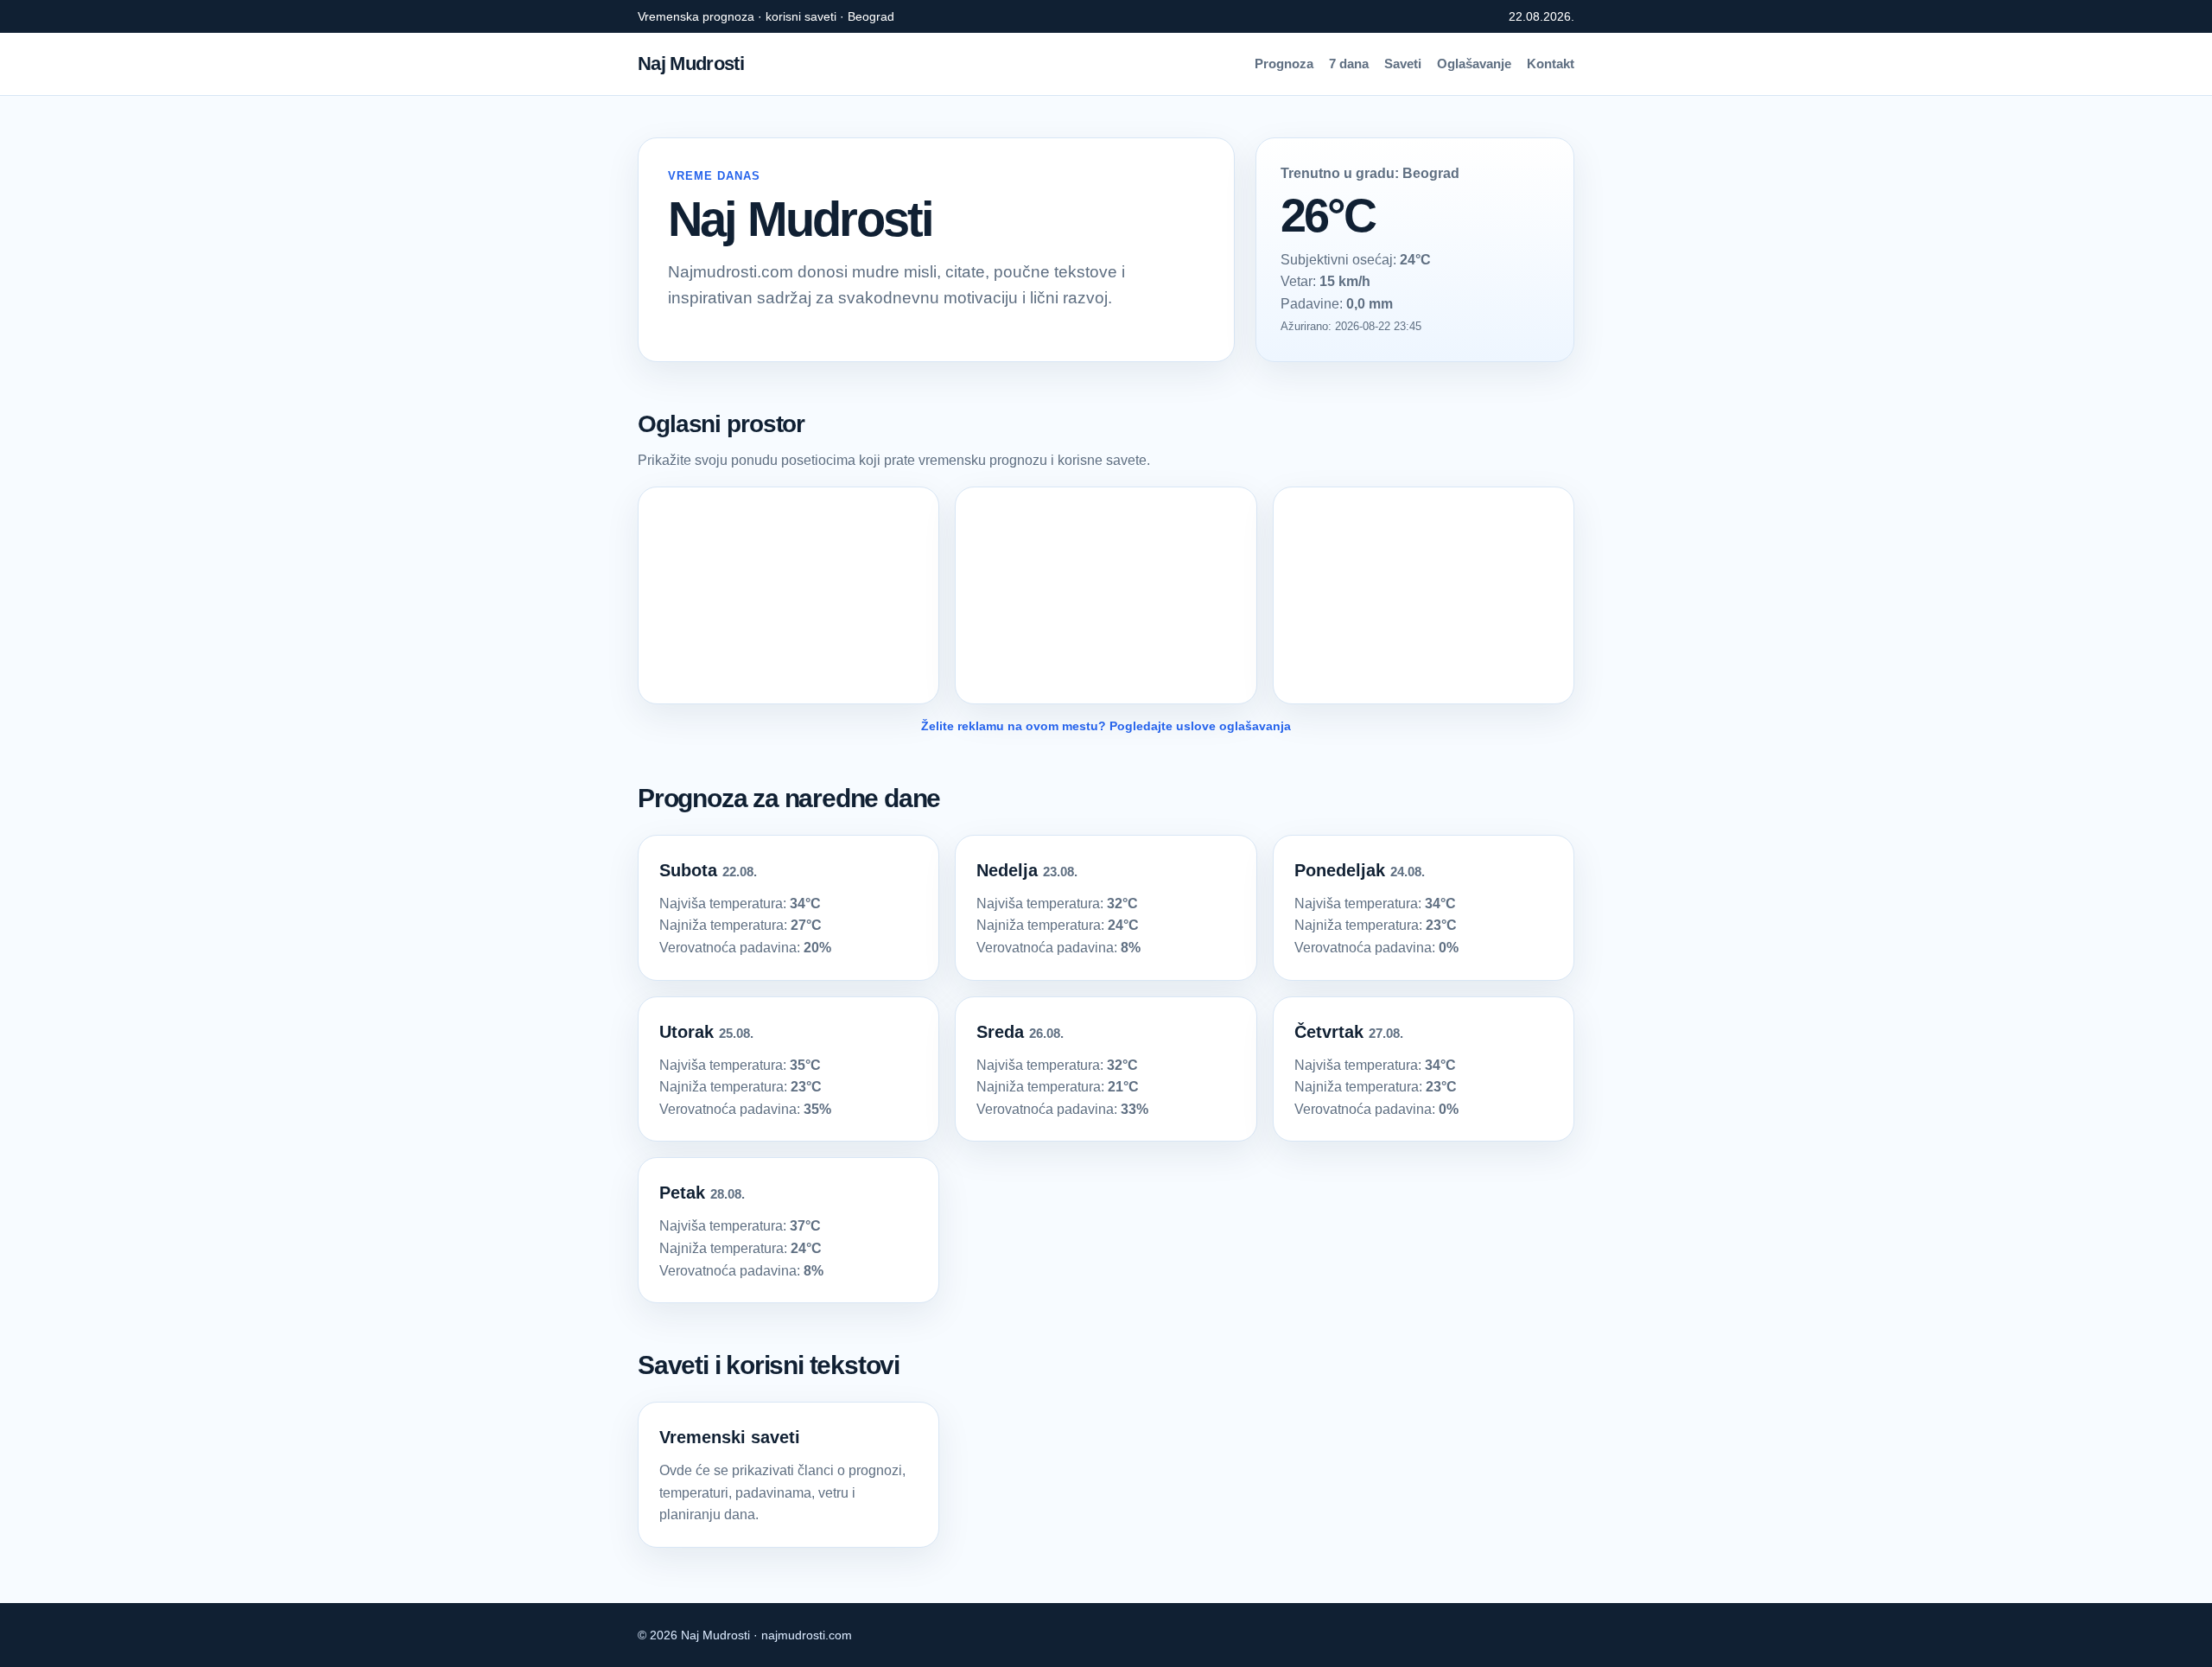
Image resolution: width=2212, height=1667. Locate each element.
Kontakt (1551, 64)
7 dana (1349, 64)
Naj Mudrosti (691, 64)
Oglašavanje (1474, 64)
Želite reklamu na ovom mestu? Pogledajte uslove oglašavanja (1106, 726)
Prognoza (1284, 64)
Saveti (1403, 64)
